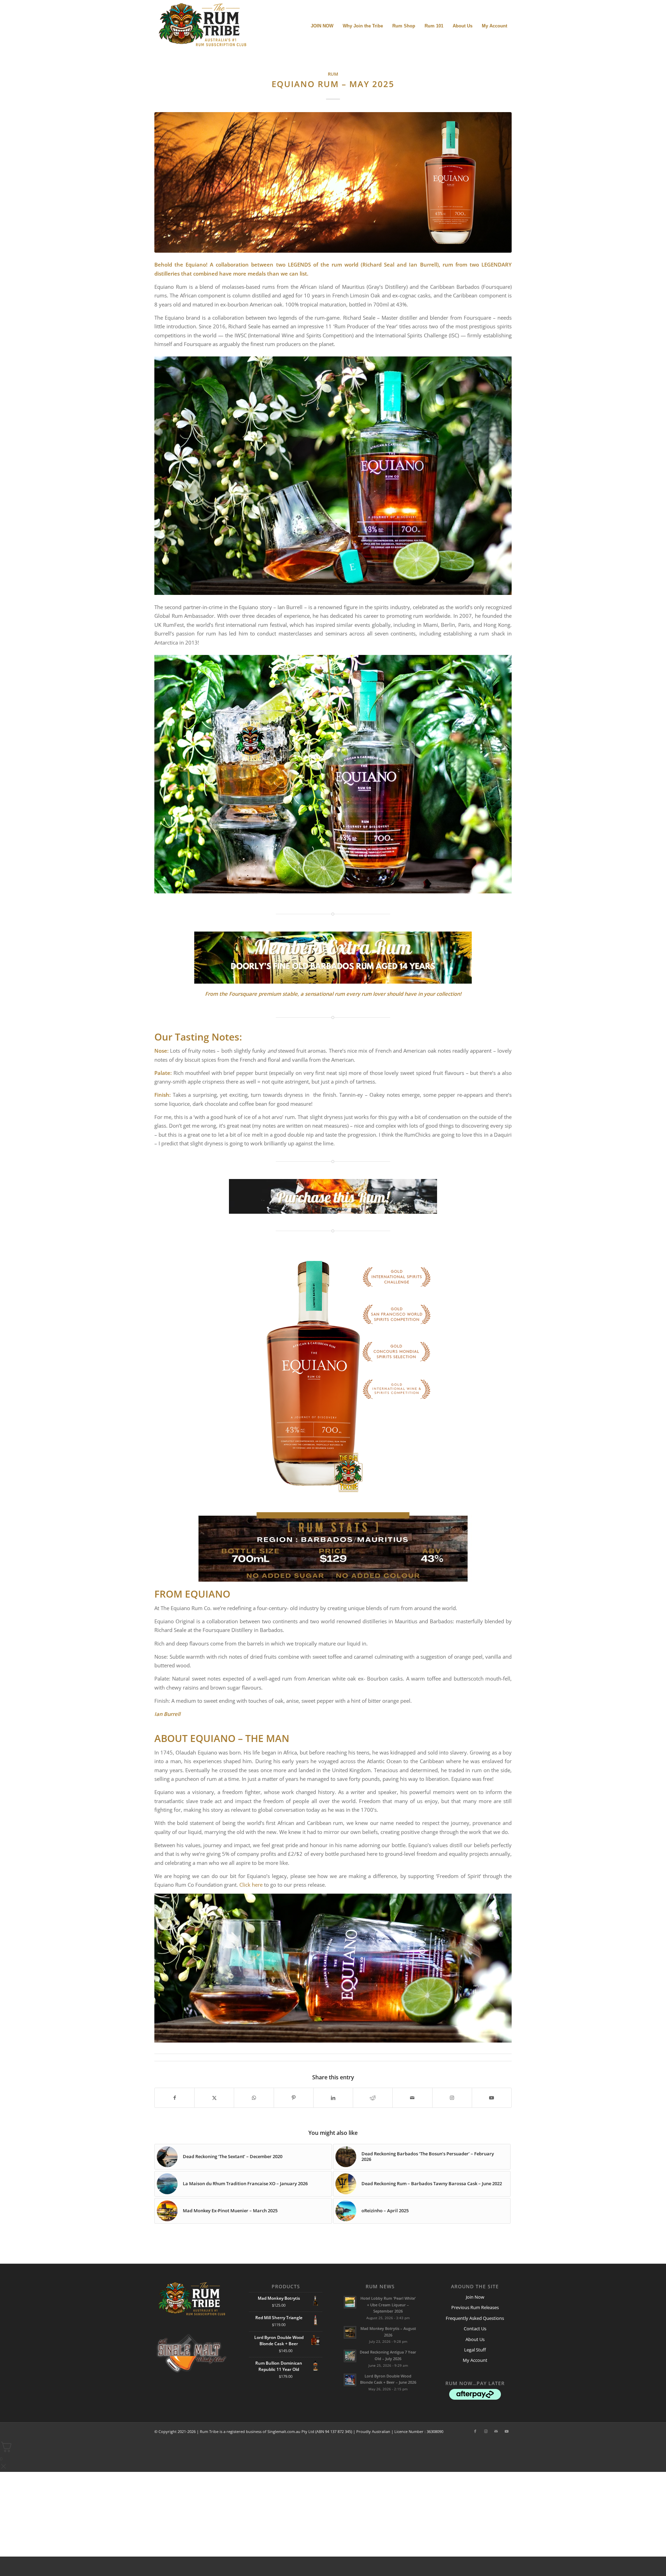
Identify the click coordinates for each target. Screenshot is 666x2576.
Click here (251, 1885)
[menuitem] (322, 26)
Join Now (475, 2297)
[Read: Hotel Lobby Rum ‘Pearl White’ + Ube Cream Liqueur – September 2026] (350, 2302)
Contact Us (475, 2329)
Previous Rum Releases (475, 2307)
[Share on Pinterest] (294, 2098)
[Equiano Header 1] (333, 182)
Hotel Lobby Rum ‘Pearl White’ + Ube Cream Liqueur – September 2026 (388, 2305)
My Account (475, 2360)
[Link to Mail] (496, 2431)
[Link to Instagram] (452, 2098)
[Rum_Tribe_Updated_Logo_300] (202, 26)
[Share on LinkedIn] (333, 2098)
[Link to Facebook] (475, 2431)
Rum (333, 74)
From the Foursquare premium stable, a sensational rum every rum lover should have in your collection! (333, 994)
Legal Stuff (475, 2350)
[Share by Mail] (412, 2098)
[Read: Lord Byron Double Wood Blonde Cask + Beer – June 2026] (350, 2380)
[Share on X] (214, 2098)
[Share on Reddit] (373, 2098)
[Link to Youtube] (492, 2098)
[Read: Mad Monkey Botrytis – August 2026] (350, 2332)
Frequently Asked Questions (475, 2318)
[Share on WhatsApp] (254, 2098)
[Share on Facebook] (174, 2098)
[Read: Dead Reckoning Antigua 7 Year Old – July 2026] (350, 2356)
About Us (475, 2339)
